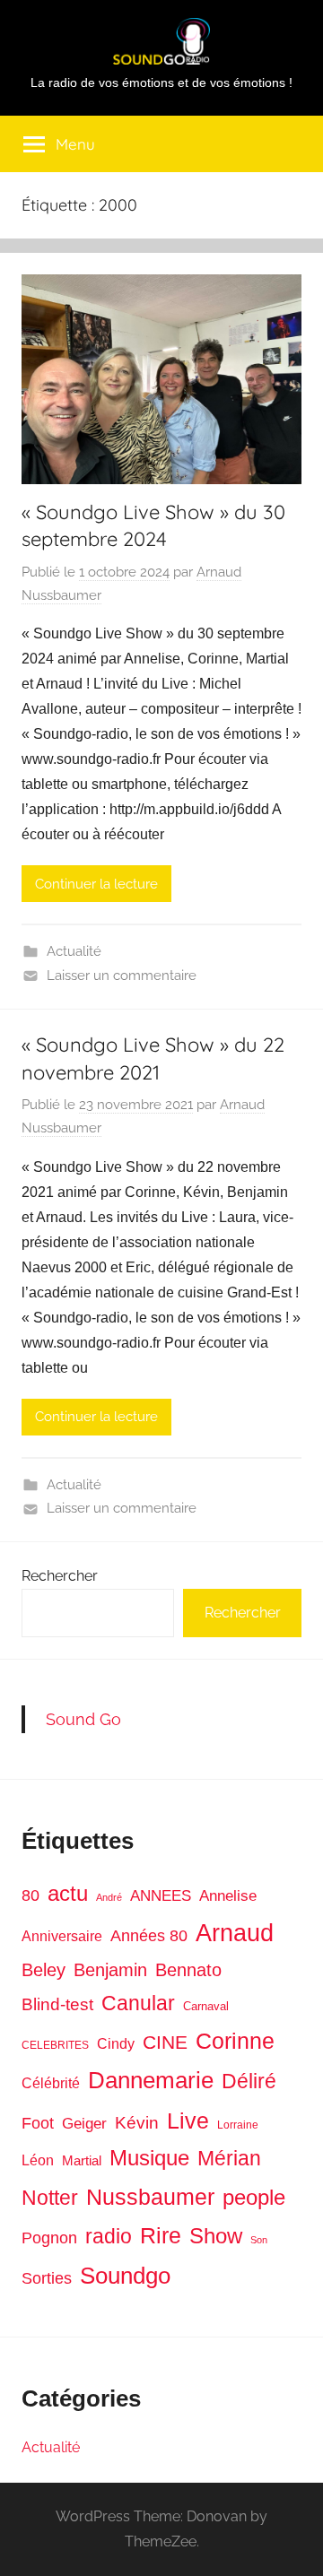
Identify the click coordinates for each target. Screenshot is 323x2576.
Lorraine (238, 2125)
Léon (38, 2160)
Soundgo (125, 2276)
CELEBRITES (55, 2045)
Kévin (137, 2123)
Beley (44, 1970)
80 (31, 1895)
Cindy (116, 2044)
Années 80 (149, 1936)
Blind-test (57, 2004)
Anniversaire (62, 1936)
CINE (165, 2042)
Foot (38, 2123)
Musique (149, 2158)
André (109, 1897)
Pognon (49, 2238)
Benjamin (110, 1970)
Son (259, 2240)
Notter (50, 2198)
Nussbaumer (150, 2197)
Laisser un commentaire (122, 976)
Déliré (249, 2082)
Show (216, 2236)
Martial (82, 2160)
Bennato (188, 1970)
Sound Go (83, 1719)
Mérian (229, 2158)
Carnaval (206, 2006)
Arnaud (235, 1933)
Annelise (228, 1896)
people (254, 2197)
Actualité (74, 951)
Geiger (84, 2124)
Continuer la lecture (96, 884)
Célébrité (51, 2083)
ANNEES (161, 1896)
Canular (138, 2003)
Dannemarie (151, 2080)
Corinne (235, 2041)
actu (68, 1893)
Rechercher (60, 1576)
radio (109, 2236)
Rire (161, 2236)
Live (188, 2121)
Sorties (47, 2278)
